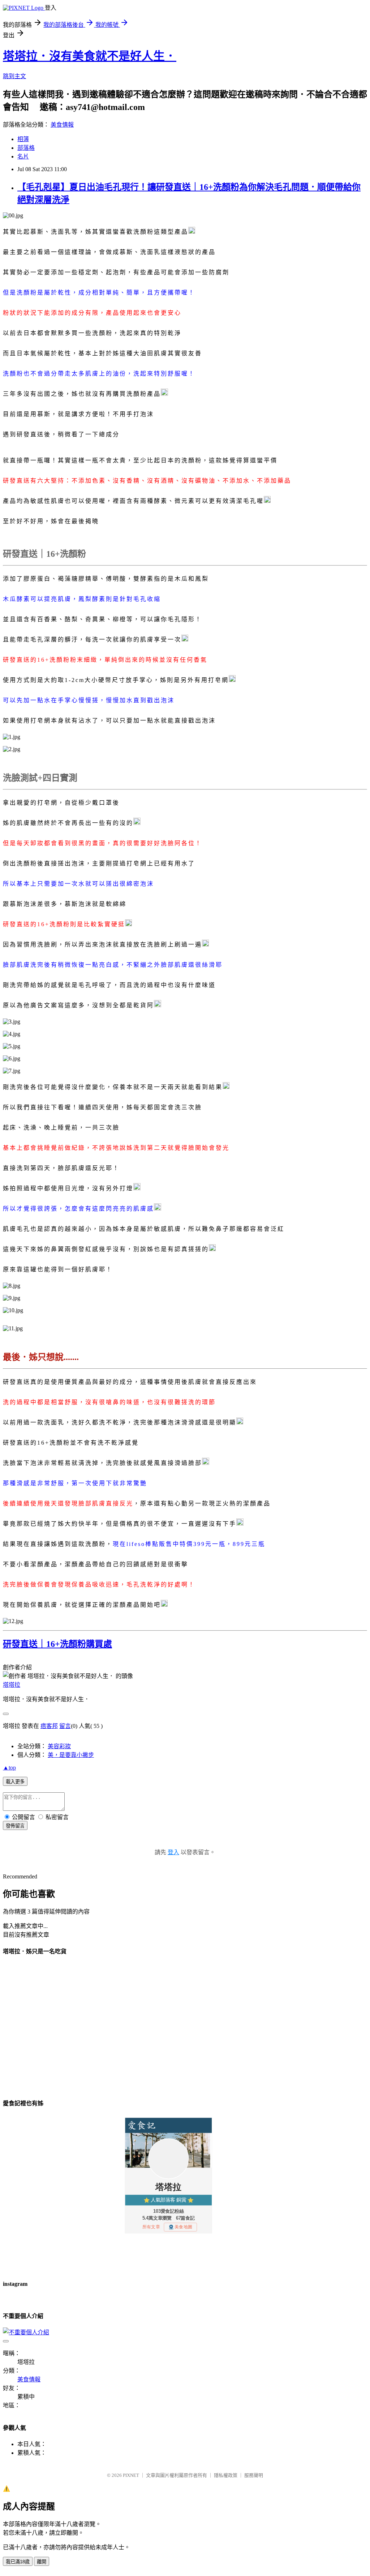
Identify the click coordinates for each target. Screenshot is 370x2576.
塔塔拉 (12, 1685)
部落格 (26, 148)
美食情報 (62, 125)
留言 (65, 1726)
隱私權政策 (226, 2475)
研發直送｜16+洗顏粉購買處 (57, 1644)
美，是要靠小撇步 (71, 1755)
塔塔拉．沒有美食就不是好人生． (90, 56)
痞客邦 (49, 1726)
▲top (9, 1768)
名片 (23, 156)
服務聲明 (254, 2475)
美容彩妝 (59, 1746)
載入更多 (15, 1782)
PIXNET (131, 2475)
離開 (42, 2562)
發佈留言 (15, 1826)
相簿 (23, 139)
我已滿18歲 (18, 2562)
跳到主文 (14, 76)
